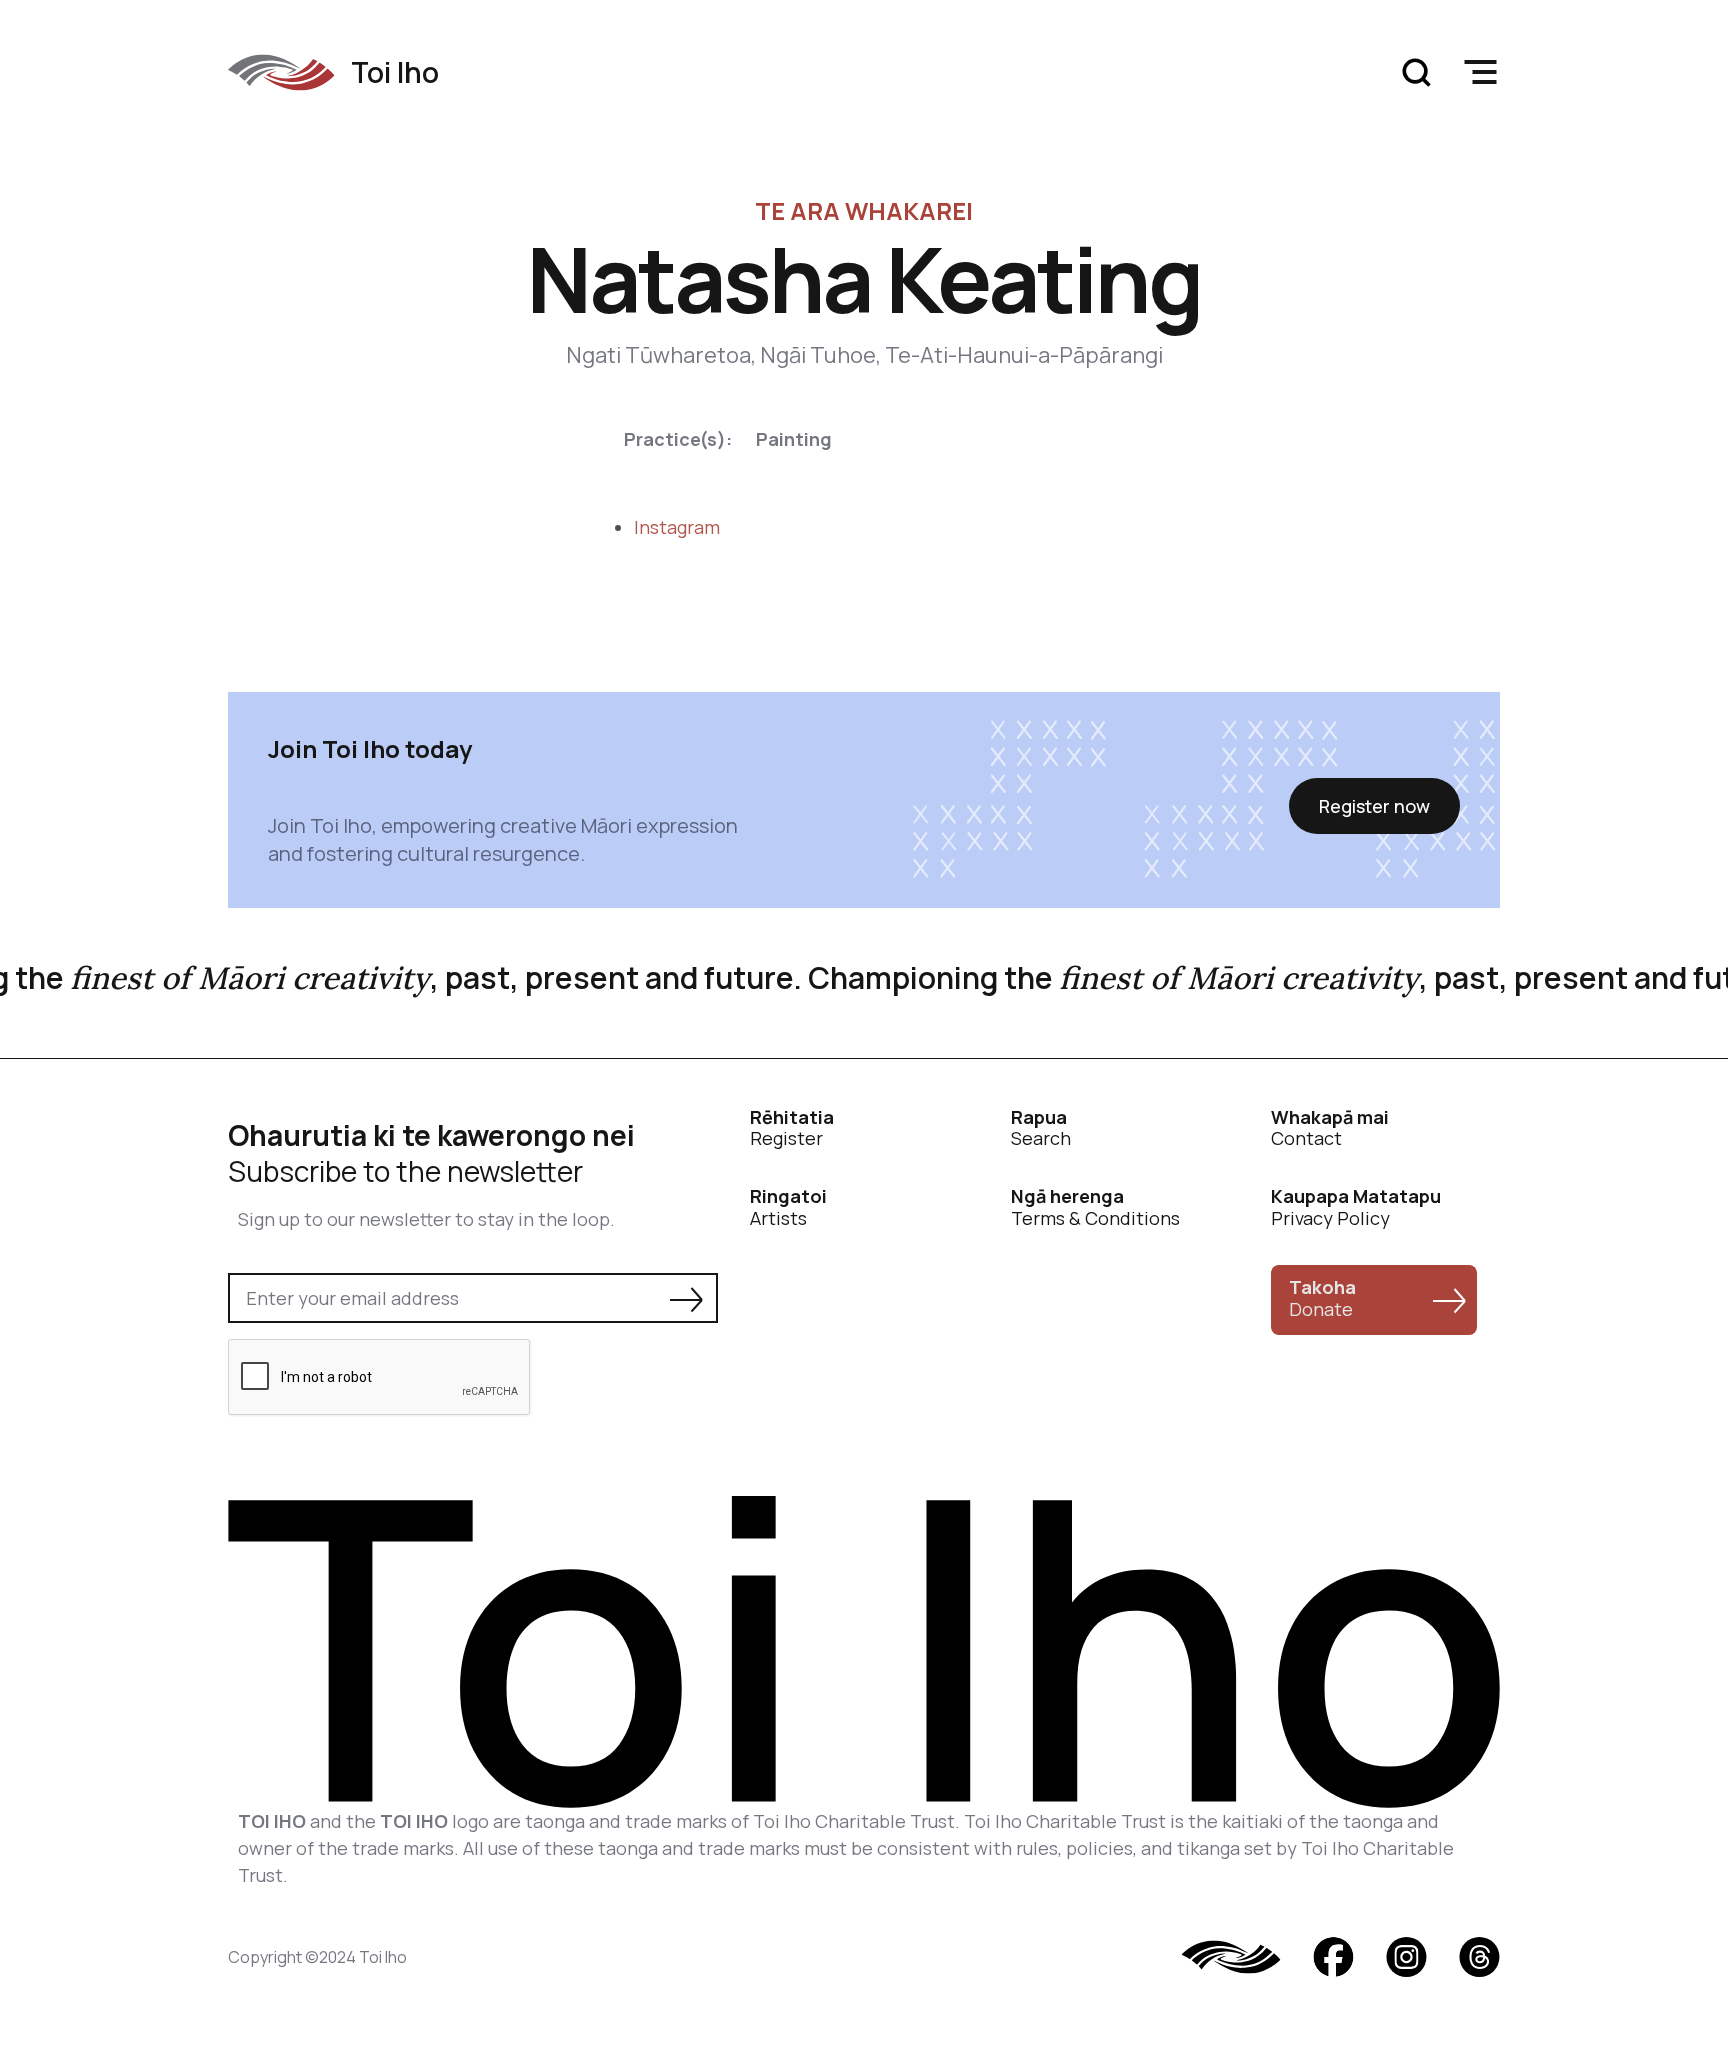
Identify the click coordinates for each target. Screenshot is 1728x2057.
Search (1041, 1128)
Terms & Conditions (1095, 1207)
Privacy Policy (1356, 1207)
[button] (1480, 72)
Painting (794, 439)
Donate (1322, 1298)
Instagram (677, 527)
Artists (788, 1207)
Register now (1374, 806)
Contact (1330, 1128)
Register (792, 1128)
